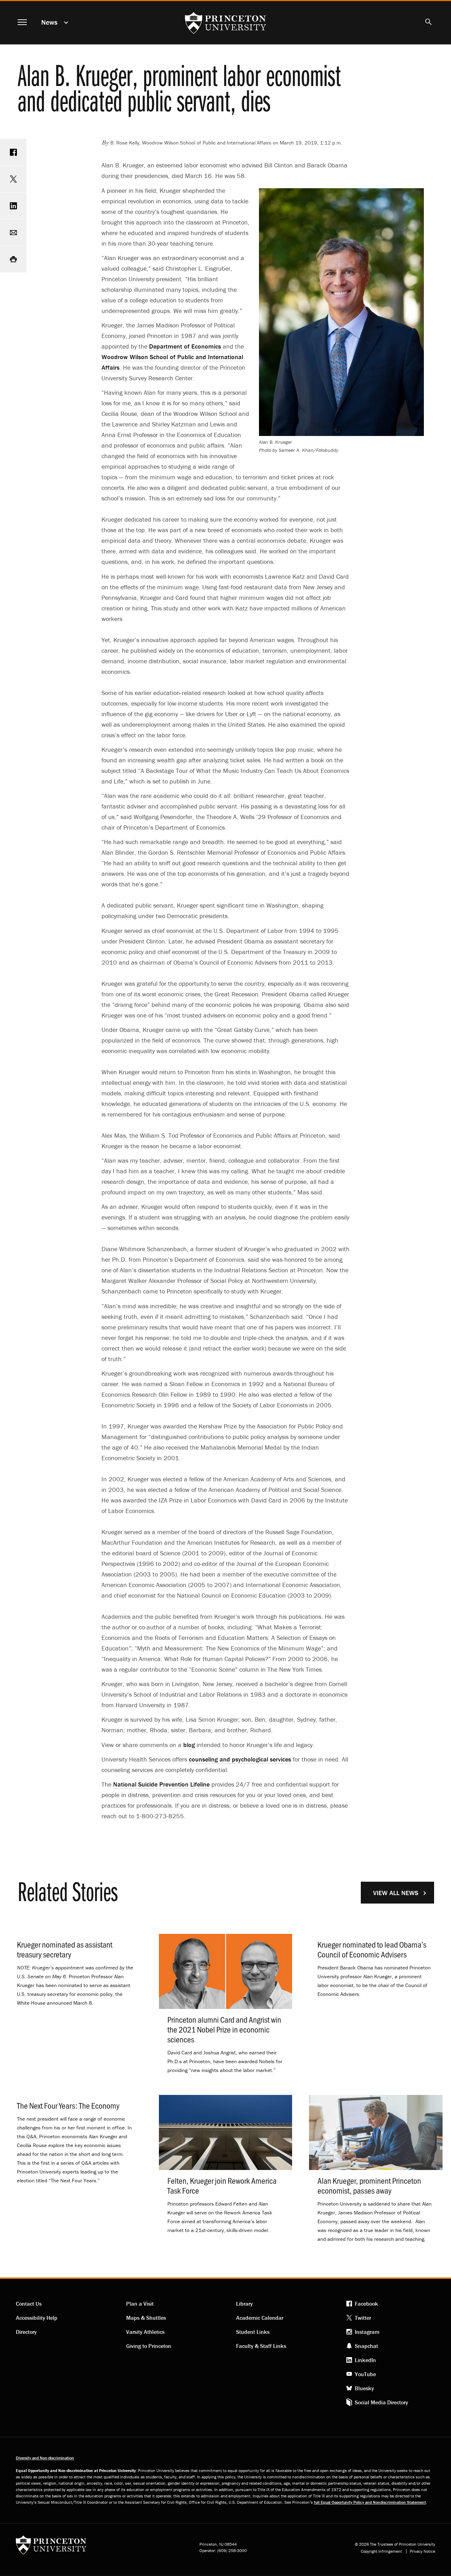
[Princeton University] (51, 2547)
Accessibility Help (37, 2318)
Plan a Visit (140, 2304)
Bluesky (364, 2388)
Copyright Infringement (381, 2551)
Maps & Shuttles (146, 2318)
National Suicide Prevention (161, 1784)
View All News (396, 1893)
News (49, 22)
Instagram (367, 2332)
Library (244, 2304)
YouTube (365, 2374)
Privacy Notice (422, 2551)
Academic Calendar (260, 2318)
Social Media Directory (381, 2402)
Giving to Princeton (149, 2346)
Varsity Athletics (145, 2332)
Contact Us (29, 2304)
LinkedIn (365, 2360)
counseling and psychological (240, 1759)
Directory (26, 2332)
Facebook (366, 2304)
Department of (185, 346)
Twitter (363, 2318)
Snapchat (366, 2346)
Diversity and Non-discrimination (45, 2458)
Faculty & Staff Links (261, 2346)
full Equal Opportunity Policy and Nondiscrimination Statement (370, 2502)
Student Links (253, 2332)
